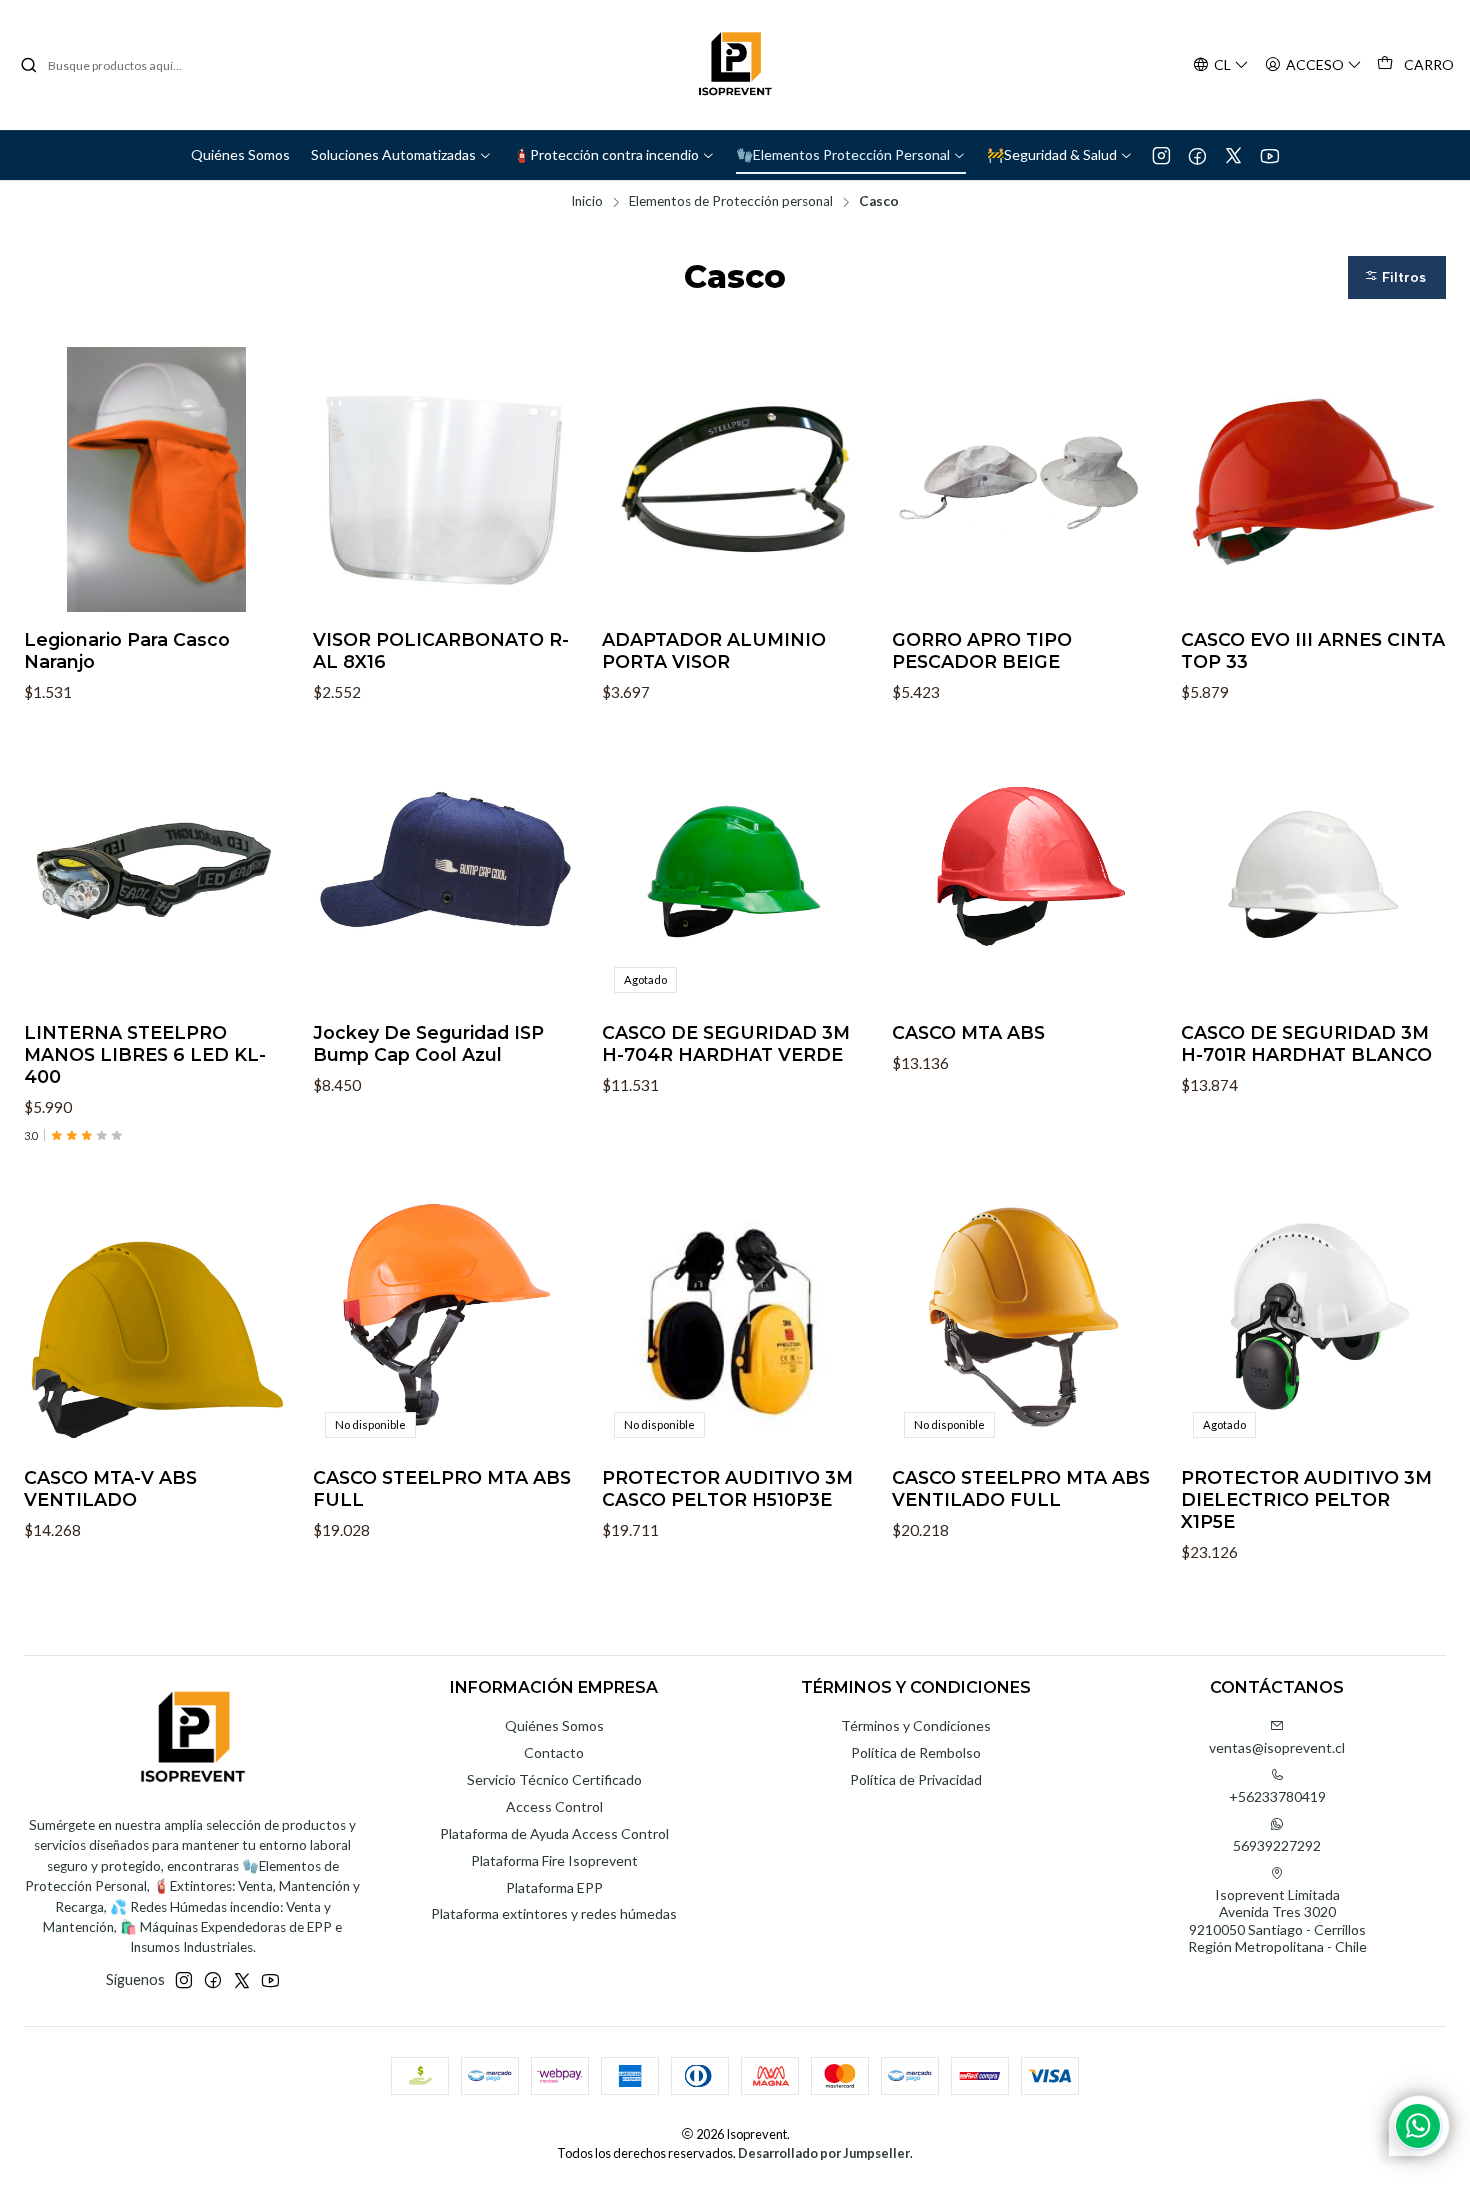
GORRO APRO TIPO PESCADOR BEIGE (982, 650)
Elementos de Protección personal (731, 202)
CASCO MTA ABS (968, 1032)
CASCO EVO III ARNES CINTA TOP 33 (1313, 650)
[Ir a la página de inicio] (735, 65)
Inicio (587, 202)
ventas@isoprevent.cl (1277, 1747)
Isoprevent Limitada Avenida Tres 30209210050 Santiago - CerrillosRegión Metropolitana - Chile (1277, 1921)
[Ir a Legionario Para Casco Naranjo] (156, 479)
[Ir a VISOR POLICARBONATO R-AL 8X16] (445, 479)
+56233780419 (1277, 1796)
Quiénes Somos (554, 1725)
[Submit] (29, 65)
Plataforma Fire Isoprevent (554, 1860)
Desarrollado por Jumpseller (824, 2153)
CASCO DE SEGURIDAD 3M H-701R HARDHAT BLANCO (1306, 1043)
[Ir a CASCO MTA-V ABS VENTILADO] (156, 1316)
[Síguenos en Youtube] (1269, 155)
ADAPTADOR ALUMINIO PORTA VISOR (714, 650)
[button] (1397, 277)
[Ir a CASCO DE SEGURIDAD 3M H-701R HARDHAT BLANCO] (1313, 871)
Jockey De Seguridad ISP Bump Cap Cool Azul (428, 1043)
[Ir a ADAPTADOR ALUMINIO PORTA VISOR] (734, 479)
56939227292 (1277, 1845)
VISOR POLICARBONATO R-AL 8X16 (441, 650)
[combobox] (122, 65)
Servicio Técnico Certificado (554, 1779)
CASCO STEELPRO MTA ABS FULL (442, 1488)
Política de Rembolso (916, 1752)
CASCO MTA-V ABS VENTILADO (110, 1488)
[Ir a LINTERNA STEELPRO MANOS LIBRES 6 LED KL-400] (156, 871)
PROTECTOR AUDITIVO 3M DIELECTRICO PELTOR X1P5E (1306, 1499)
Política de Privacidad (916, 1779)
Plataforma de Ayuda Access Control (554, 1833)
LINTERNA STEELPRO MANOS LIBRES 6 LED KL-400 (145, 1054)
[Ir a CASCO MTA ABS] (1024, 871)
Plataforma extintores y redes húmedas (554, 1913)
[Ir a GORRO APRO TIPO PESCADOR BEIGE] (1024, 479)
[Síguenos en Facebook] (1197, 155)
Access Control (554, 1806)
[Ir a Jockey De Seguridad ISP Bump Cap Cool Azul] (445, 871)
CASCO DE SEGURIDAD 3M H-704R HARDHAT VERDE (726, 1043)
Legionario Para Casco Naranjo (127, 650)
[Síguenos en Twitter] (1233, 155)
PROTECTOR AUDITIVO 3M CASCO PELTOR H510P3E (727, 1488)
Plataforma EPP (554, 1887)
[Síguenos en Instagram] (1161, 155)
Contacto (554, 1752)
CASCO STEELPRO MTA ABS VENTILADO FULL (1021, 1488)
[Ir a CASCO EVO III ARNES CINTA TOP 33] (1313, 479)
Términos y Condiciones (916, 1725)
